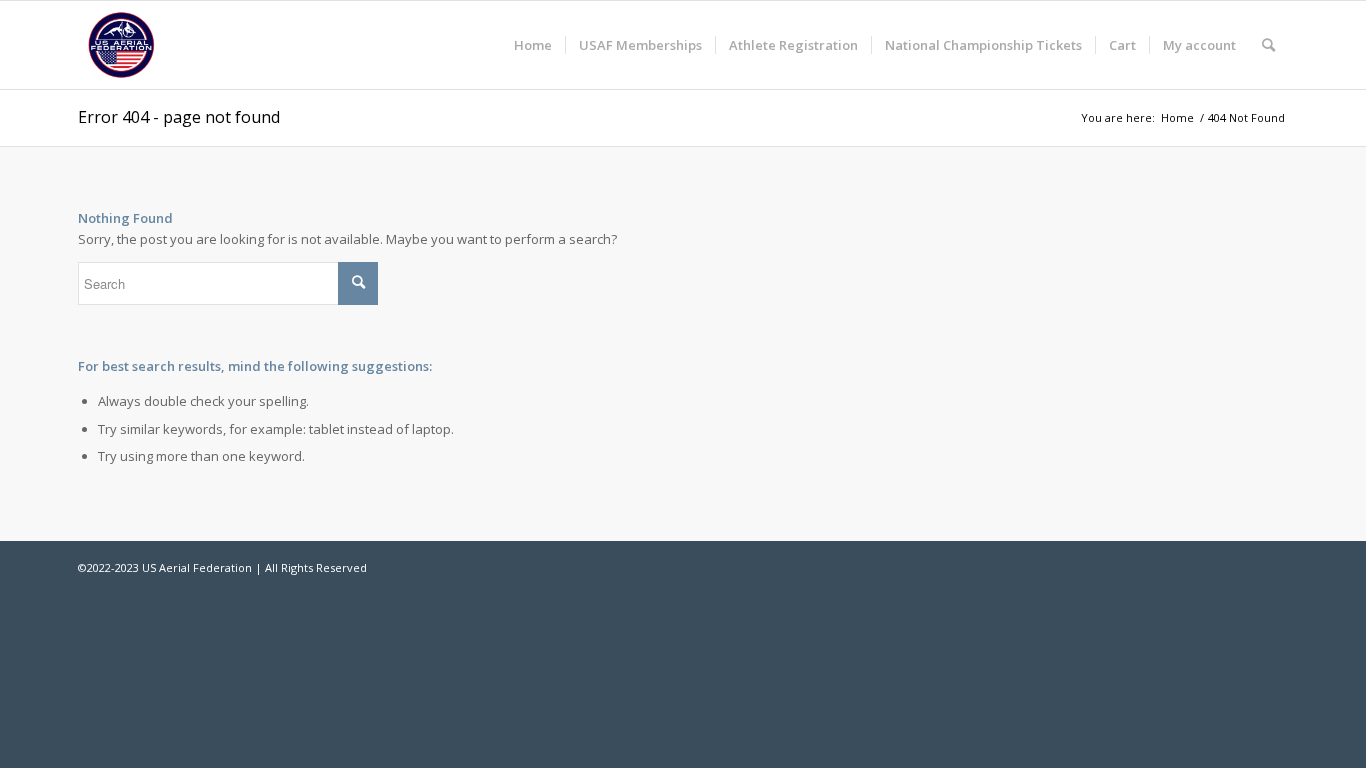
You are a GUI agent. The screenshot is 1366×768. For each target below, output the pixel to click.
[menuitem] (533, 45)
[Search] (1268, 45)
